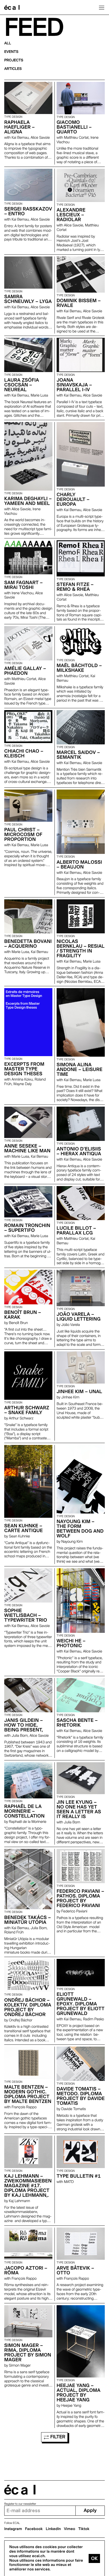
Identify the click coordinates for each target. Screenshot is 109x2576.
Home (12, 7)
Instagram (13, 2529)
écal (20, 2490)
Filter (57, 2437)
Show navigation (102, 7)
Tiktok (84, 2529)
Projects (14, 60)
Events (11, 52)
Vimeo (70, 2529)
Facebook (34, 2529)
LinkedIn (53, 2529)
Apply (90, 2510)
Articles (13, 69)
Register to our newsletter (20, 2504)
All (8, 43)
